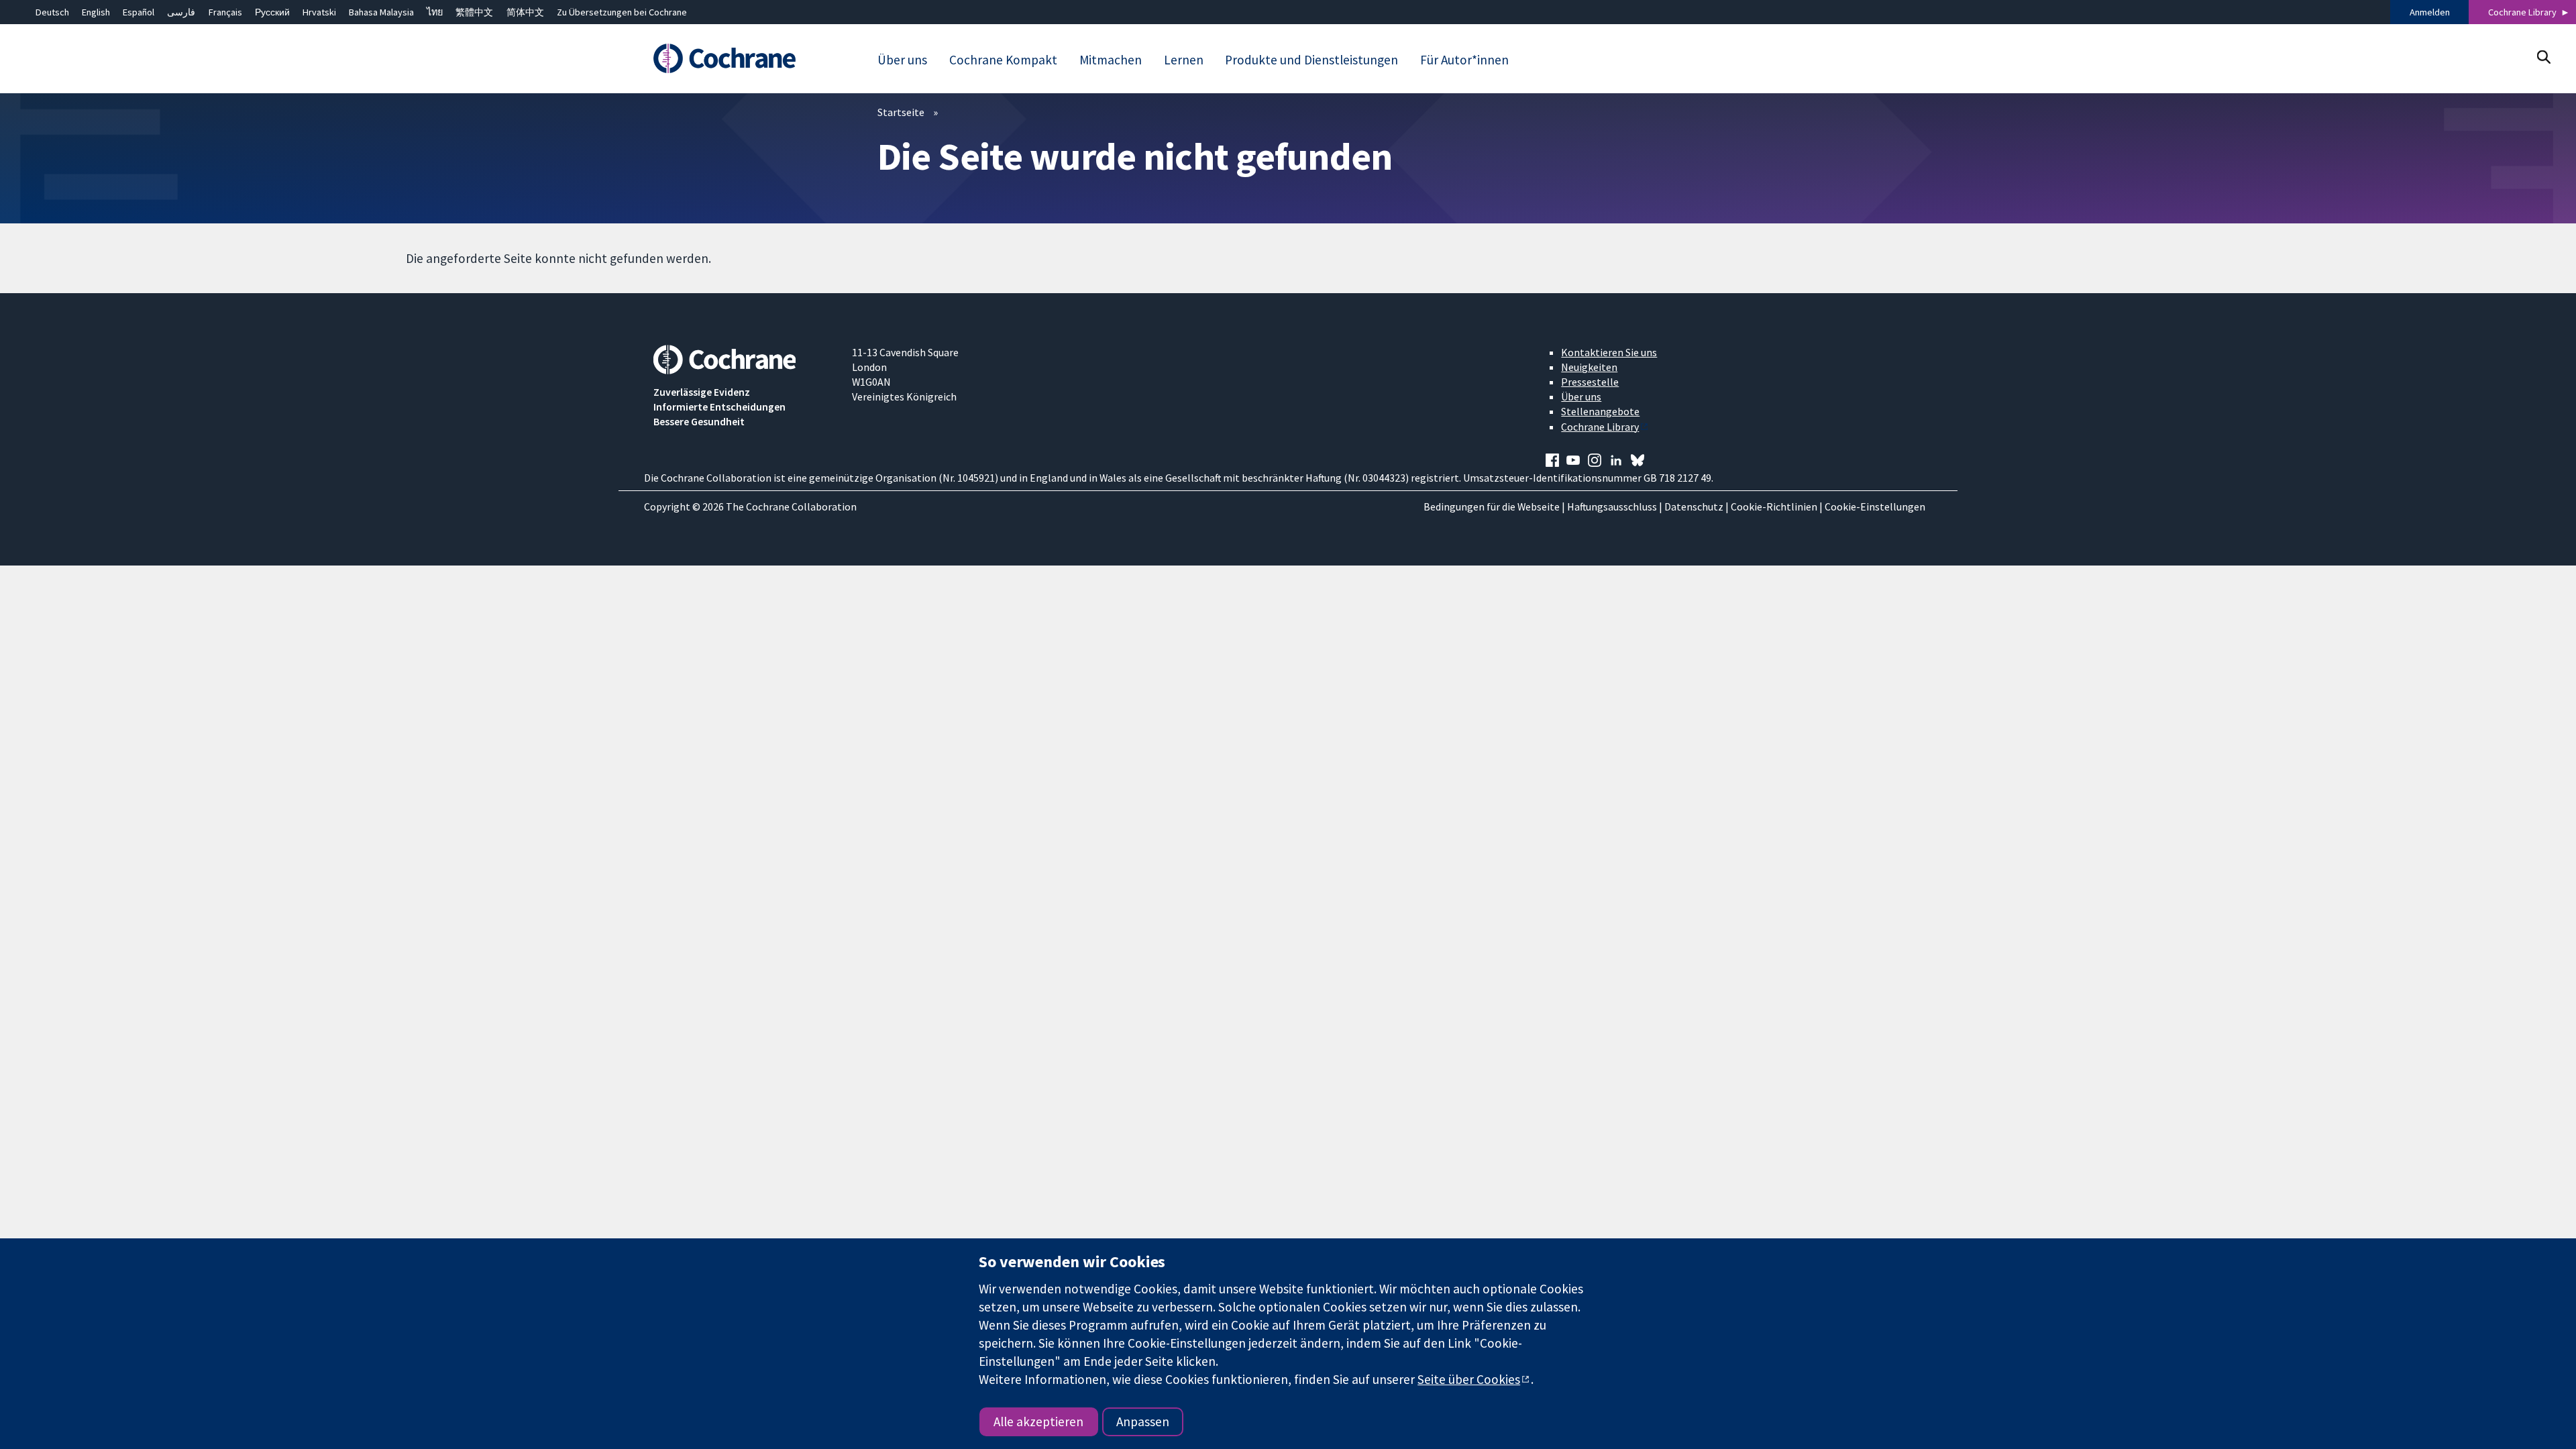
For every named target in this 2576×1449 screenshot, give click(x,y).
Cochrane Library (2522, 12)
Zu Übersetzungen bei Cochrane (622, 12)
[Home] (743, 58)
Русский (272, 12)
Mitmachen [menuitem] (1111, 60)
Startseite (901, 112)
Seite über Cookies (1469, 1379)
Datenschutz (1694, 506)
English (96, 12)
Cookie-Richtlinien (1774, 506)
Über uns (1581, 396)
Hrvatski (319, 12)
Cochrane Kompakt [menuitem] (1003, 60)
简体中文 (525, 12)
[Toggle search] (2543, 57)
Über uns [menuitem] (902, 60)
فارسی (181, 12)
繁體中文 (474, 12)
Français (225, 12)
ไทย (435, 12)
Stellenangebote (1600, 411)
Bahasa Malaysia (381, 12)
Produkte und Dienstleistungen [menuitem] (1311, 60)
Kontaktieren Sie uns (1609, 352)
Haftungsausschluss (1612, 506)
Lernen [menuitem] (1184, 60)
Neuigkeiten (1589, 367)
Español (139, 12)
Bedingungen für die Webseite (1492, 506)
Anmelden (2430, 12)
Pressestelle (1590, 382)
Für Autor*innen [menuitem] (1464, 60)
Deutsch (52, 12)
